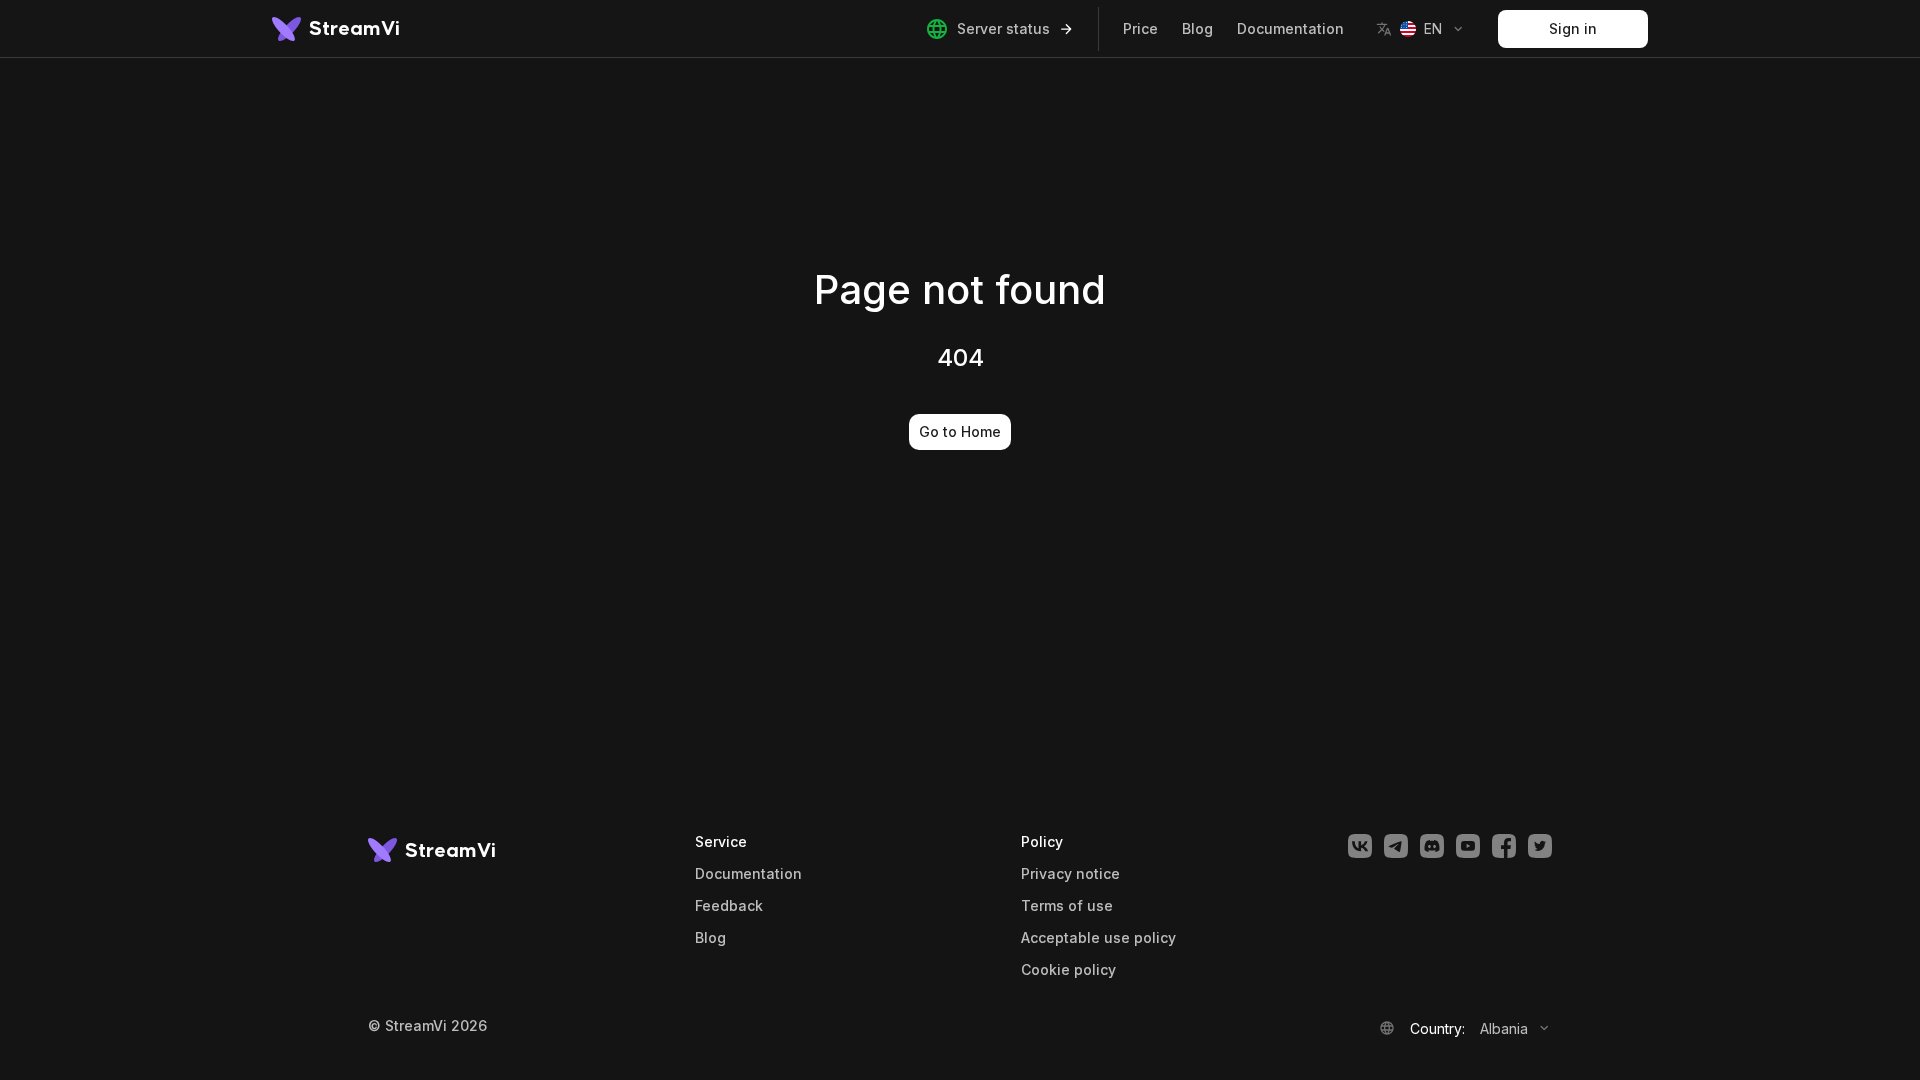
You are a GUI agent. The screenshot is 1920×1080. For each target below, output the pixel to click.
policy (1068, 970)
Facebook (1504, 846)
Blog (1197, 28)
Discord (1432, 846)
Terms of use (1067, 906)
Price (1140, 28)
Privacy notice (1070, 874)
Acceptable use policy (1098, 938)
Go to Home (960, 431)
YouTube (1468, 846)
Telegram (1396, 846)
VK (1360, 846)
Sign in (1573, 28)
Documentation (1290, 28)
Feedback (729, 906)
